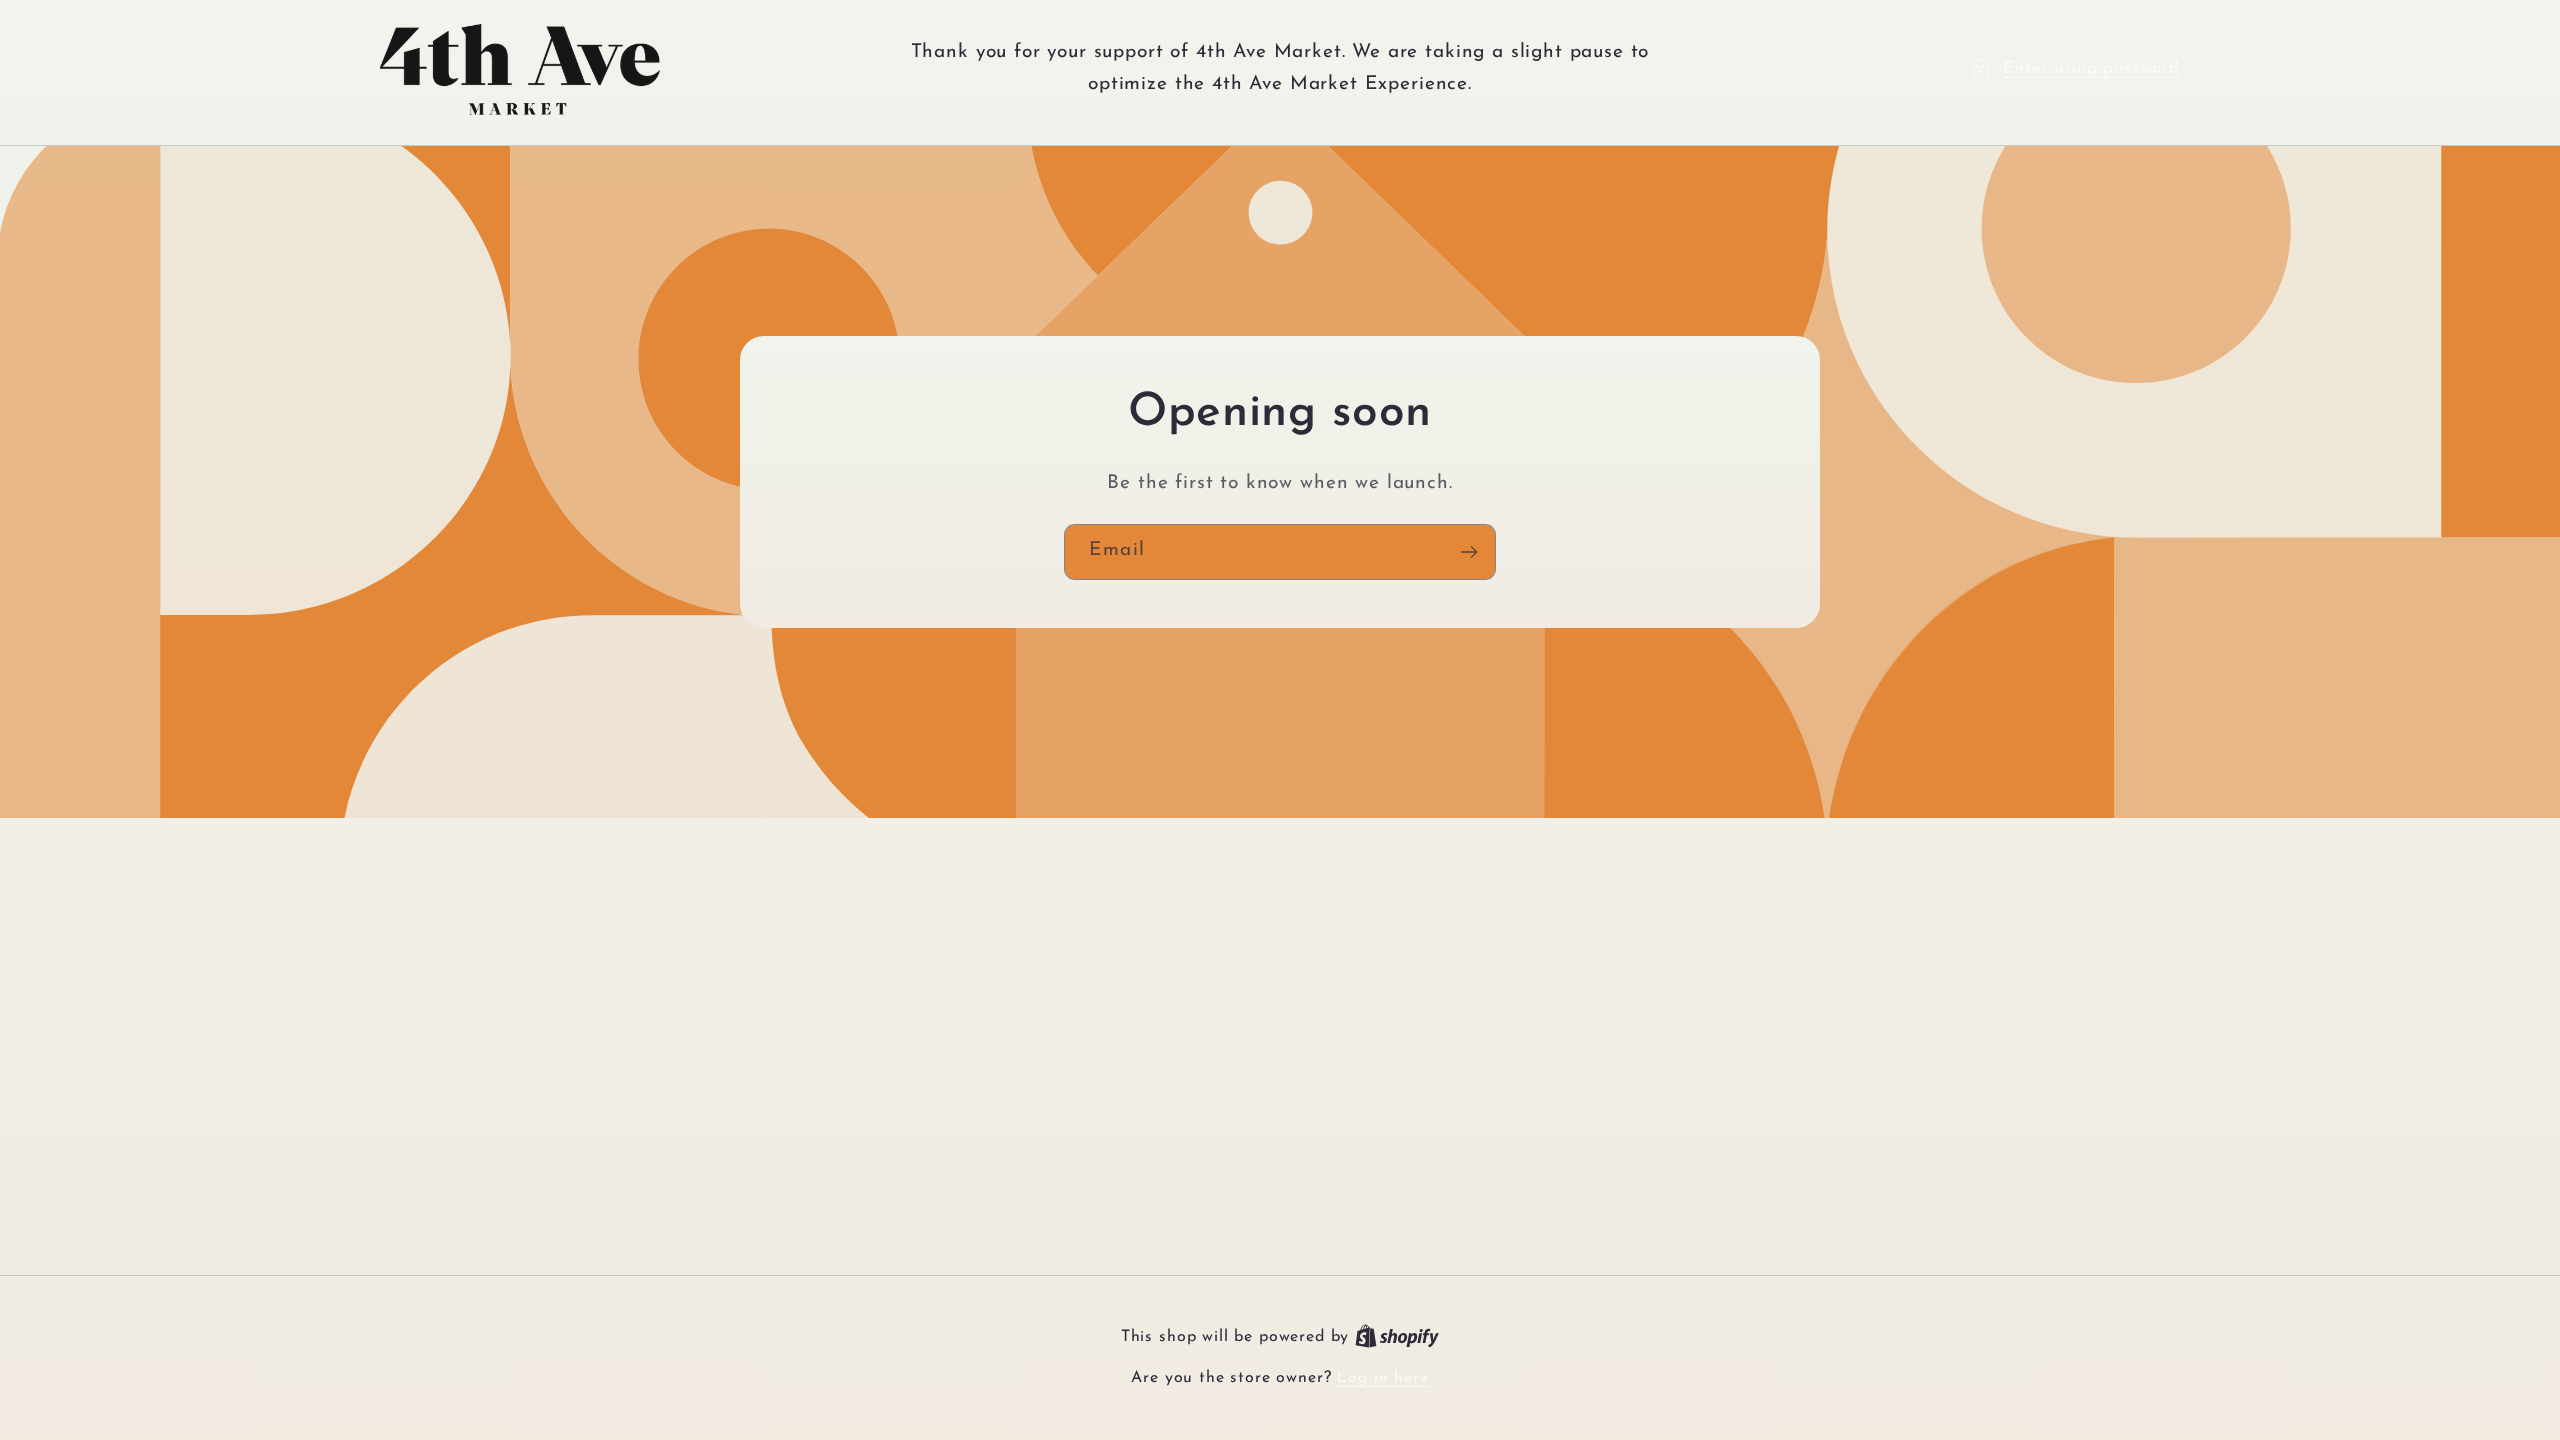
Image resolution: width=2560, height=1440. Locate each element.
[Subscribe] (1468, 552)
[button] (2075, 69)
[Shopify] (1397, 1337)
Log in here (1382, 1378)
